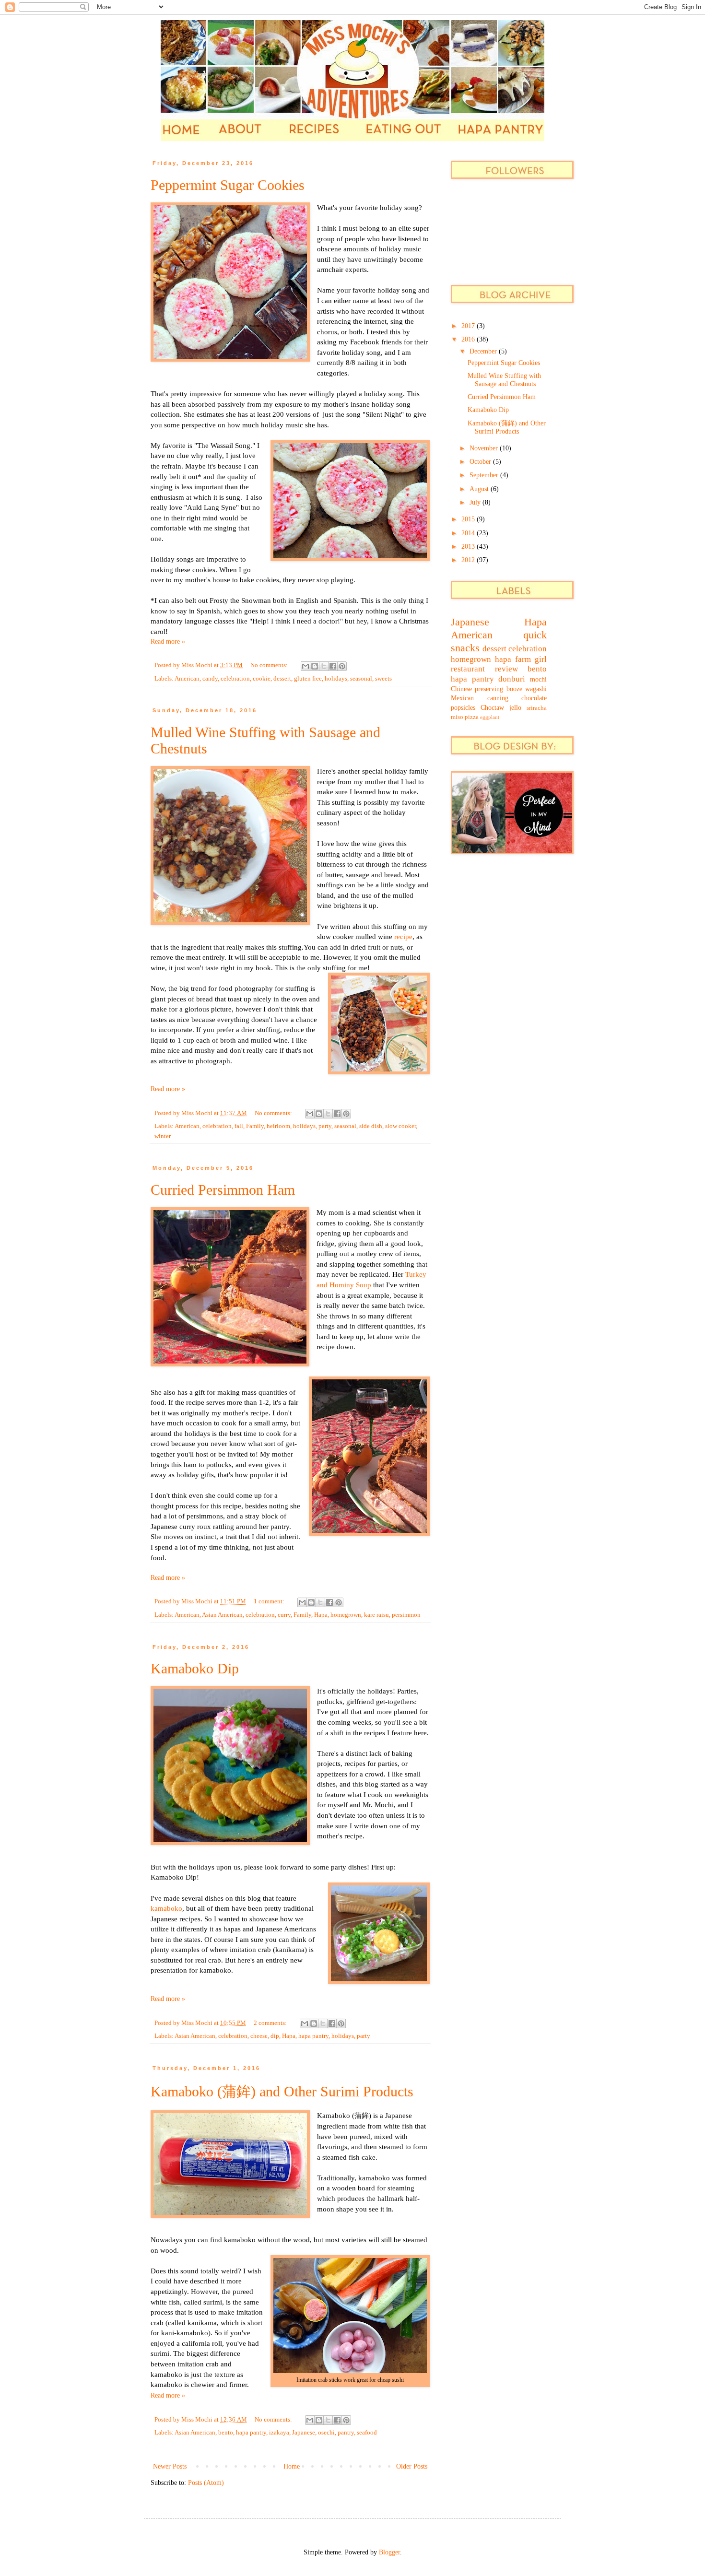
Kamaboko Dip (195, 1668)
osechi (326, 2433)
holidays (336, 679)
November (485, 448)
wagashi (536, 689)
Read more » (168, 641)
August (480, 489)
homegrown (346, 1615)
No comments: (270, 665)
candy (210, 679)
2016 (469, 339)
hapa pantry (313, 2036)
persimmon (406, 1615)
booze (514, 689)
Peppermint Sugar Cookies (228, 185)
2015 (469, 519)
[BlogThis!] (315, 666)
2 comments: (271, 2023)
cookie (262, 679)
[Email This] (305, 666)
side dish (371, 1126)
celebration (235, 679)
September (485, 475)
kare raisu (376, 1615)
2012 (469, 560)
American (187, 679)
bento (226, 2433)
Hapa (321, 1615)
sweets (383, 679)
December (484, 351)
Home (292, 2466)
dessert (282, 679)
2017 (469, 326)
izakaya (279, 2433)
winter (163, 1136)
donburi (512, 679)
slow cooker (400, 1126)
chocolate (534, 698)
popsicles (463, 708)
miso (457, 717)
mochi (538, 679)
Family (255, 1126)
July (476, 502)
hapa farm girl (521, 659)
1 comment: (270, 1601)
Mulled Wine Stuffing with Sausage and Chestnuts (504, 380)
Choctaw (492, 708)
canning (498, 698)
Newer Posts (170, 2466)
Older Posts (412, 2466)
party (325, 1126)
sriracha (537, 708)
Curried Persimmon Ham (223, 1190)
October (481, 462)
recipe (403, 936)
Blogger (389, 2552)
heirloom (278, 1126)
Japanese (304, 2433)
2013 (469, 547)
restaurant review (484, 669)
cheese (259, 2036)
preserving (489, 689)
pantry (346, 2433)
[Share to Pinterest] (342, 666)
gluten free (308, 679)
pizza (472, 717)
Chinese (461, 689)
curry (284, 1615)
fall (239, 1126)
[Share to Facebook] (333, 666)
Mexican (462, 698)
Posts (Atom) (206, 2483)
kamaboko (166, 1908)
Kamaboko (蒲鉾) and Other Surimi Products (282, 2091)
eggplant (490, 717)
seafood (367, 2433)
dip (275, 2036)
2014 (469, 533)
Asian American (222, 1615)
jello (515, 708)
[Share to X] (324, 666)
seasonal (361, 679)
